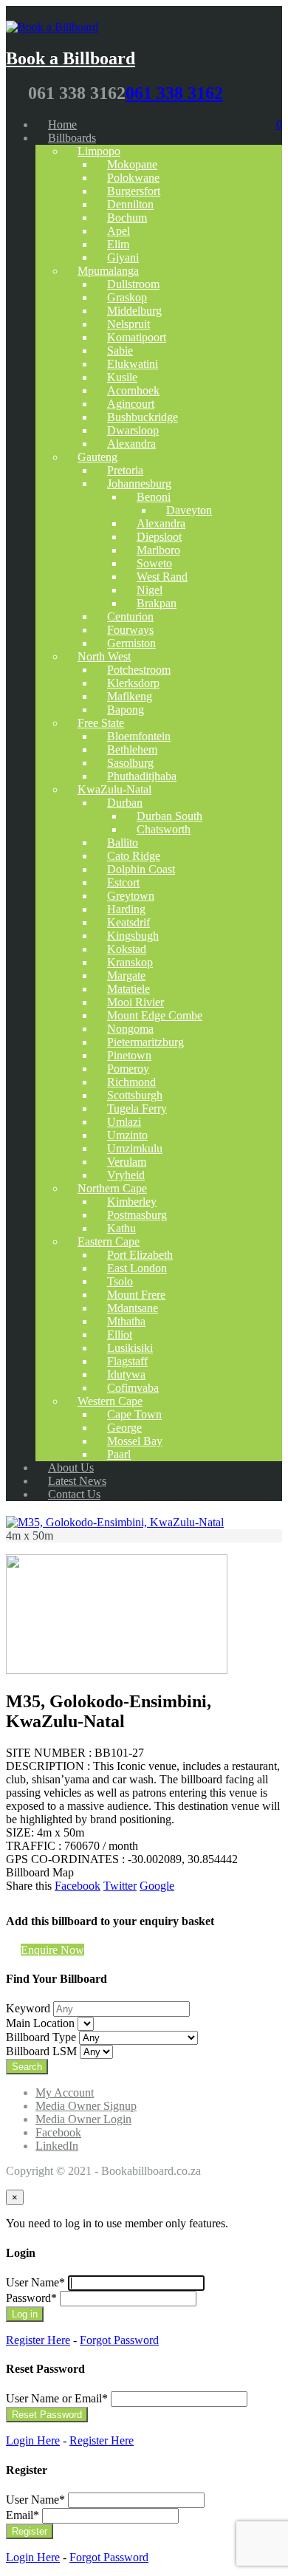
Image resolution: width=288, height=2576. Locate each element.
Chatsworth (164, 829)
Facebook (78, 1886)
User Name (35, 2282)
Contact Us (74, 1494)
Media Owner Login (83, 2119)
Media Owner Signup (86, 2106)
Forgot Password (119, 2340)
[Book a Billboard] (52, 23)
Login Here (33, 2440)
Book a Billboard (71, 58)
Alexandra (131, 444)
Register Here (38, 2340)
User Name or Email (57, 2398)
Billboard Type (41, 2037)
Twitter (120, 1886)
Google (157, 1886)
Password (31, 2298)
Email (23, 2515)
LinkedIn (57, 2146)
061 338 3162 (174, 93)
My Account (65, 2092)
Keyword (28, 2008)
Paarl (119, 1454)
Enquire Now (52, 1950)
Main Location (40, 2023)
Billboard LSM (41, 2051)
